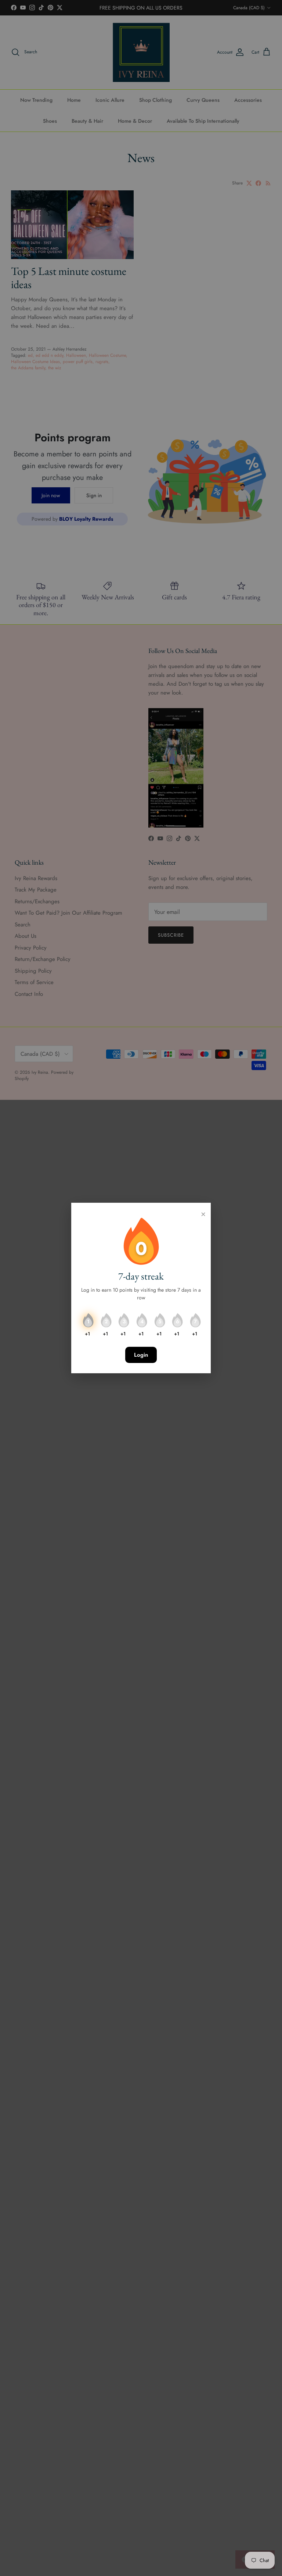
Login (141, 1355)
